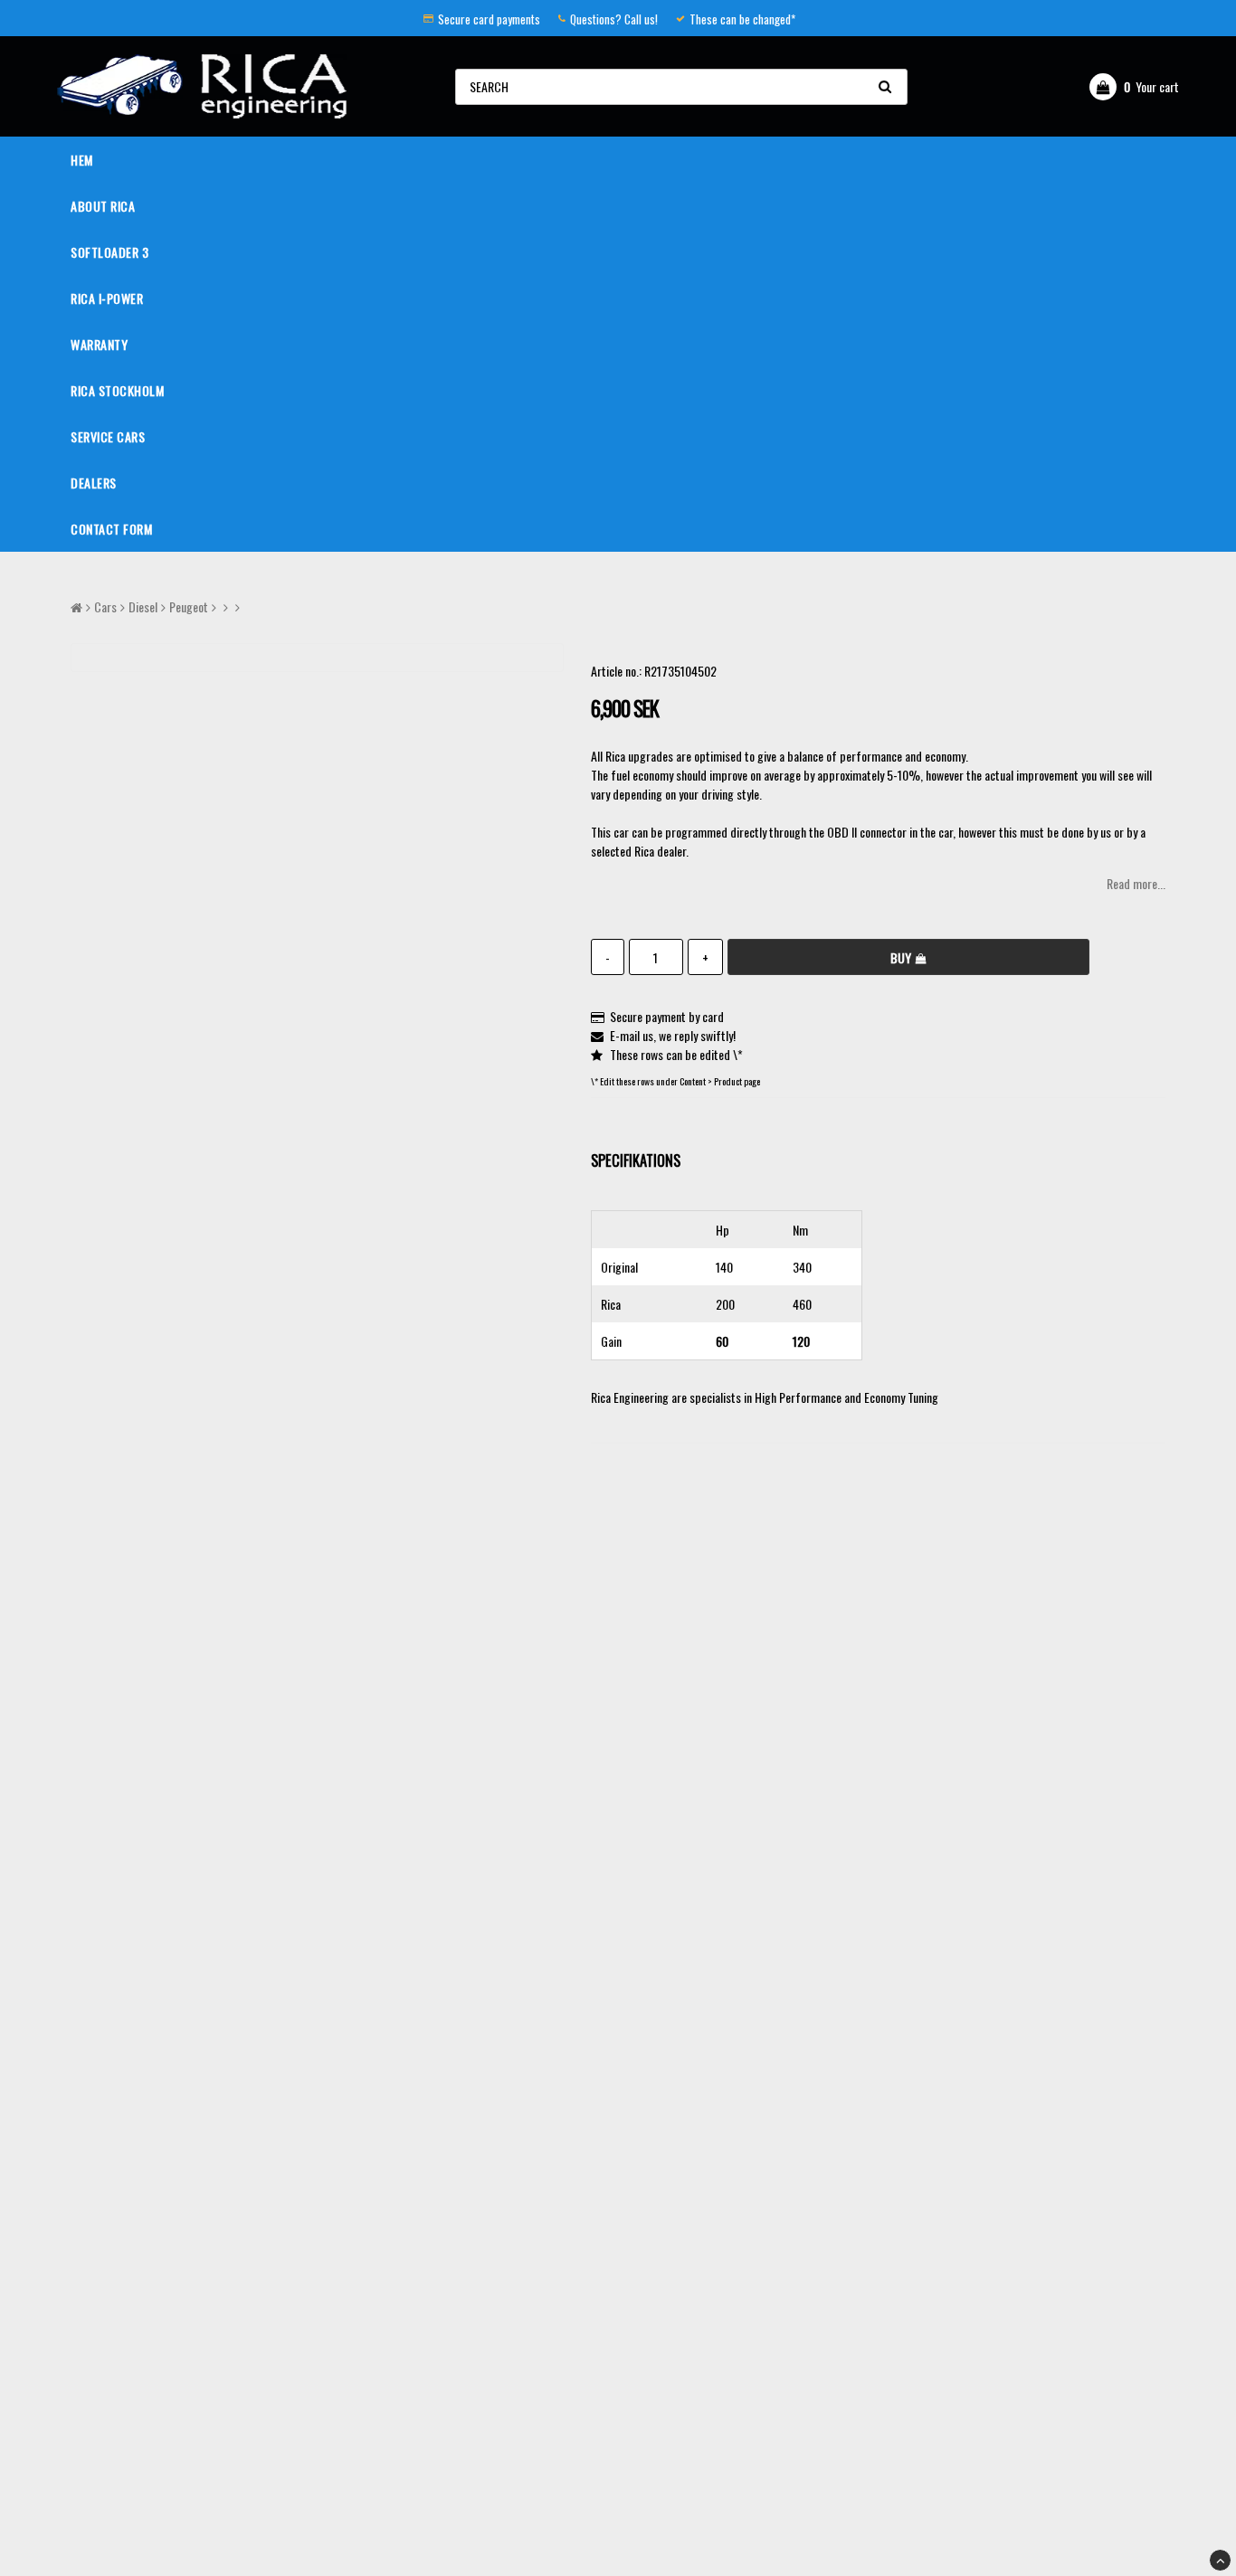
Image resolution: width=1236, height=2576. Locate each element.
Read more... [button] (1136, 883)
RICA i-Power (107, 298)
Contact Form (111, 529)
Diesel (143, 606)
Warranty (99, 344)
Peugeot (189, 606)
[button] (1134, 87)
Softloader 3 (109, 252)
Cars (105, 606)
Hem (82, 160)
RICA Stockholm (117, 390)
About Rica (103, 206)
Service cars (108, 436)
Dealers (94, 483)
